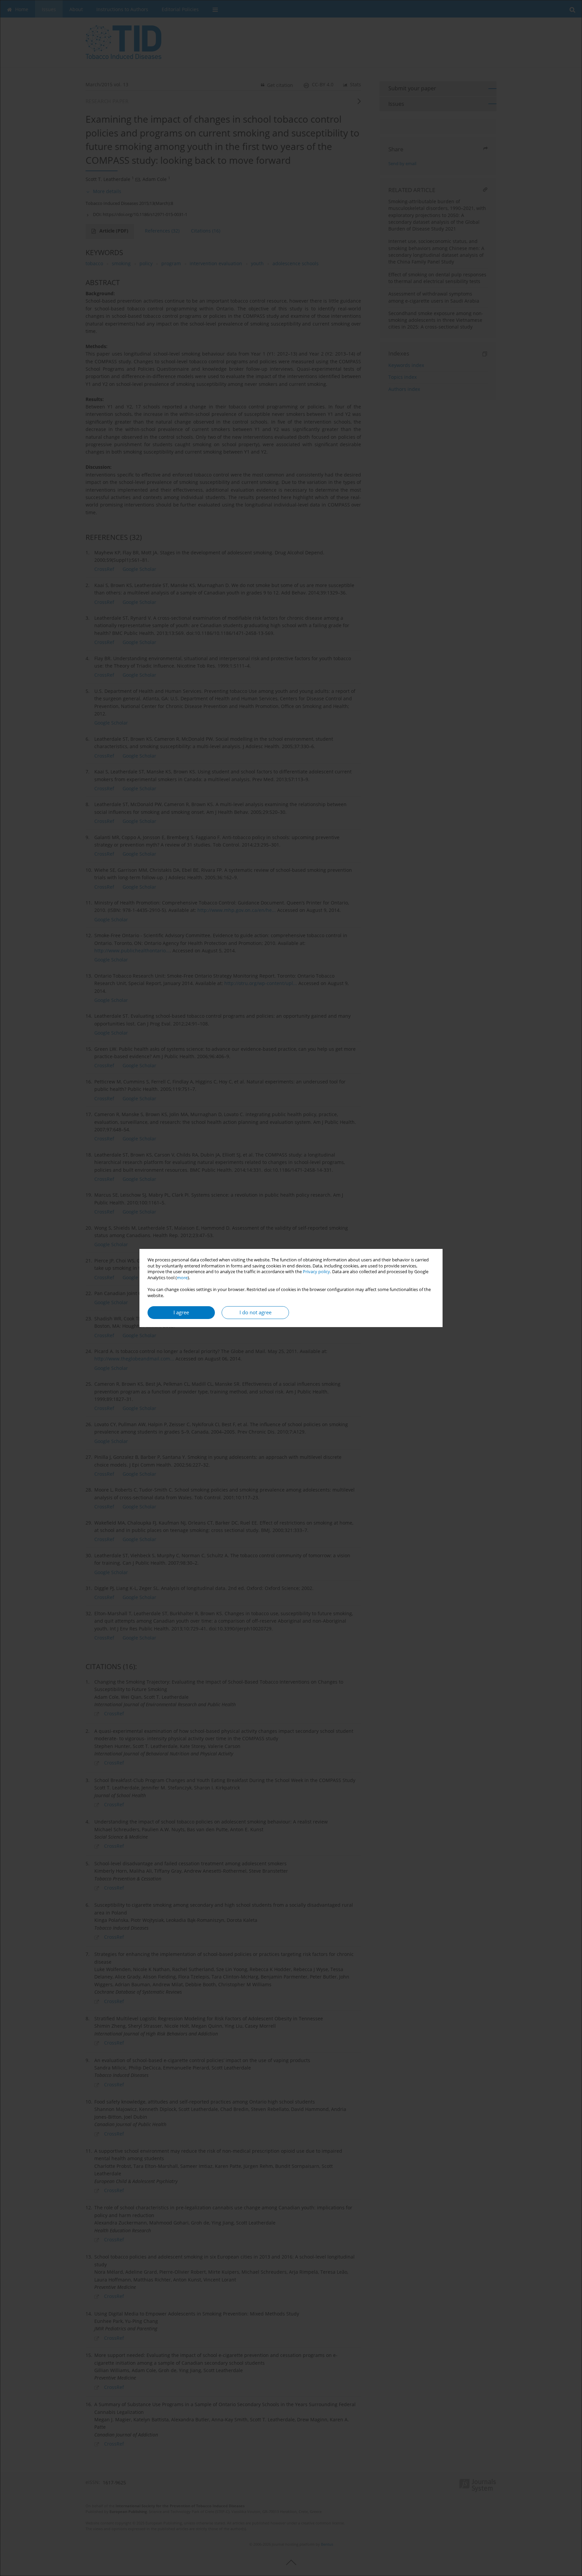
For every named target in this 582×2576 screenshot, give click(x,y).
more (182, 1278)
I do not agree (255, 1312)
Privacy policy (316, 1272)
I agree (181, 1312)
